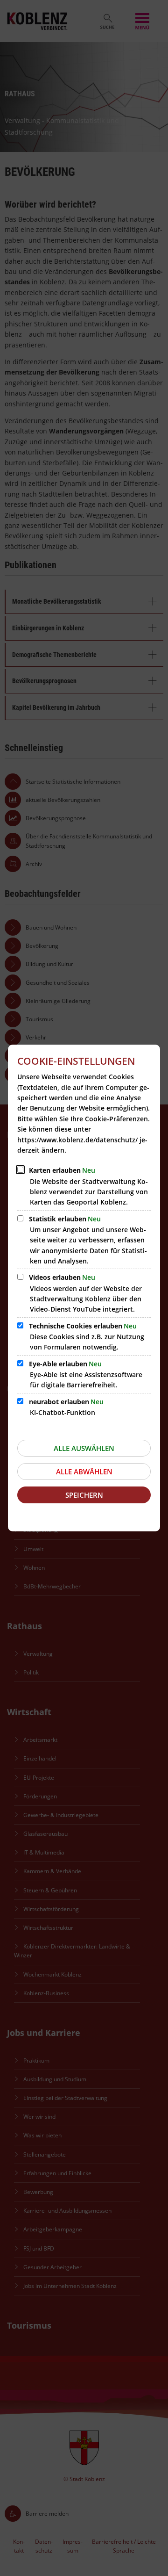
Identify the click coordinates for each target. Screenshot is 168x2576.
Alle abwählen (84, 1472)
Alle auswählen (84, 1448)
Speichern (84, 1495)
